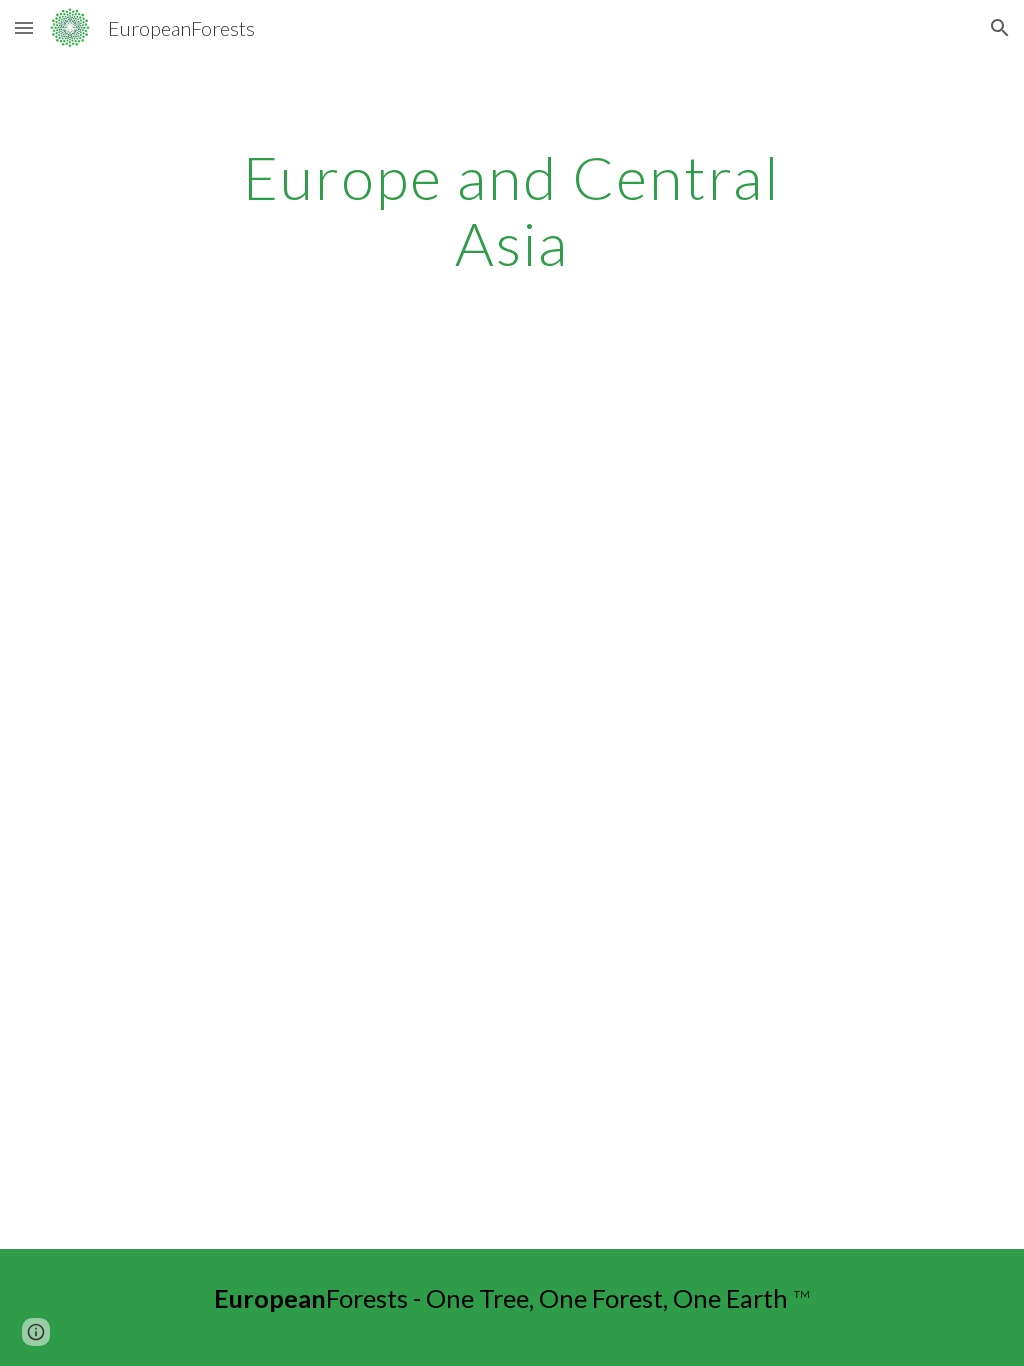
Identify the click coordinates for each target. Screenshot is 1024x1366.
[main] (511, 210)
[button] (24, 27)
